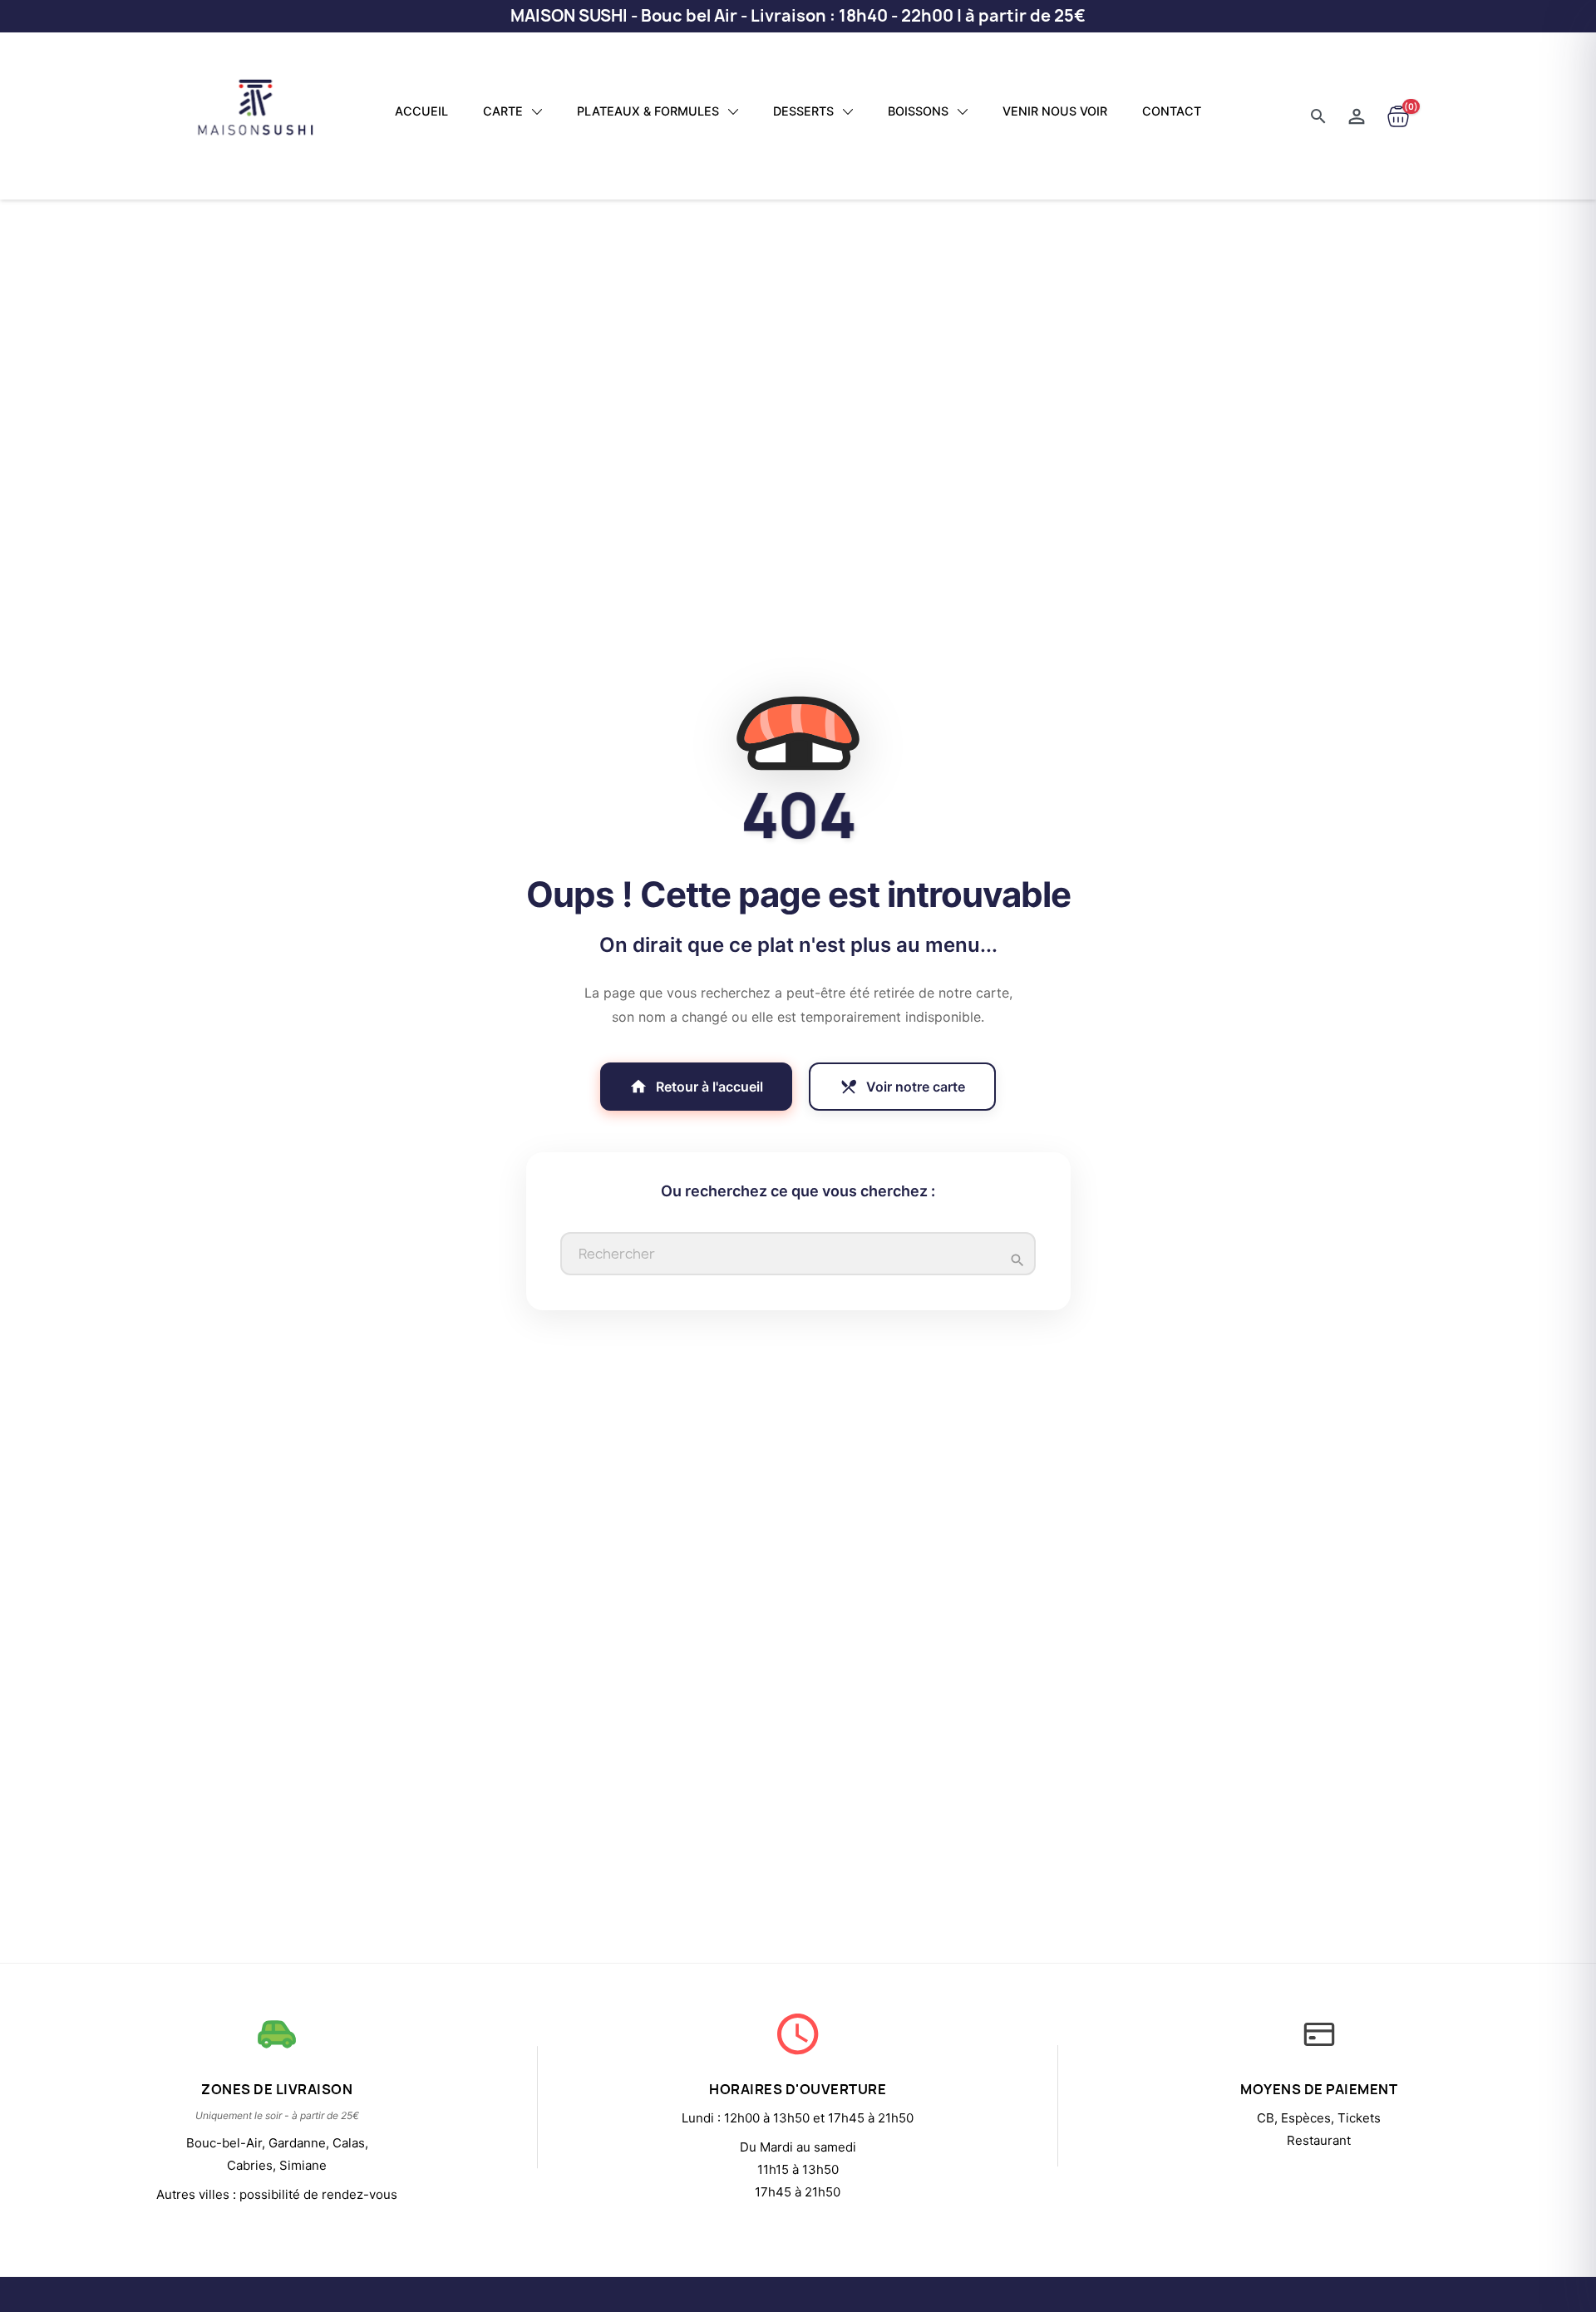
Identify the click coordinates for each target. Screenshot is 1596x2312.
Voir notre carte (902, 1087)
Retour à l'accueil (696, 1087)
